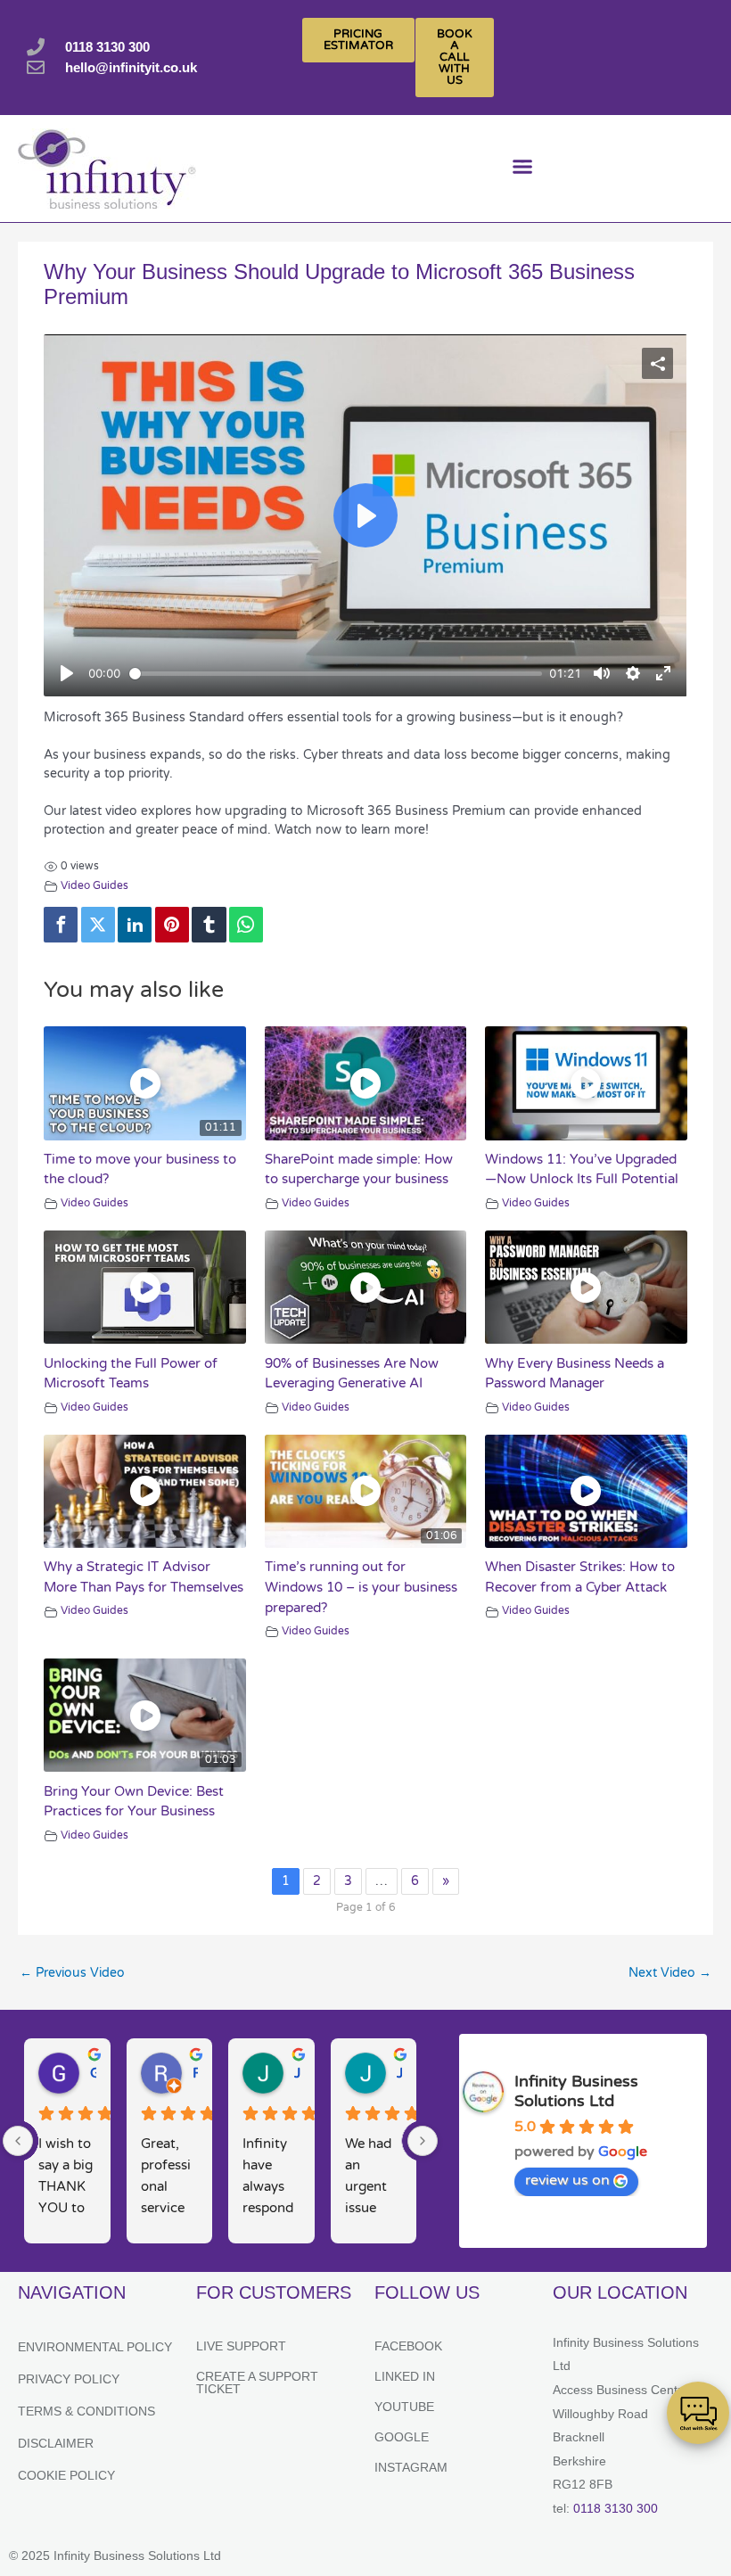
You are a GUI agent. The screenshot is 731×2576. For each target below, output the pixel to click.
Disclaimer (56, 2443)
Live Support (241, 2346)
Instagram (411, 2467)
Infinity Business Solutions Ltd (576, 2091)
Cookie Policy (66, 2475)
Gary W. (93, 2073)
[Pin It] (172, 925)
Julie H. (297, 2073)
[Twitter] (98, 925)
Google (402, 2437)
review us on (567, 2180)
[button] (522, 169)
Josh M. (400, 2073)
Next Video (670, 1973)
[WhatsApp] (246, 925)
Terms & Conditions (86, 2411)
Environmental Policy (95, 2347)
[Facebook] (61, 925)
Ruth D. (196, 2073)
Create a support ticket (257, 2383)
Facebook (408, 2346)
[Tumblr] (209, 925)
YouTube (404, 2407)
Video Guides (94, 886)
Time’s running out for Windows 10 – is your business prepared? (361, 1587)
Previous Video (72, 1973)
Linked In (405, 2376)
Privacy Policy (69, 2379)
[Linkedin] (135, 925)
